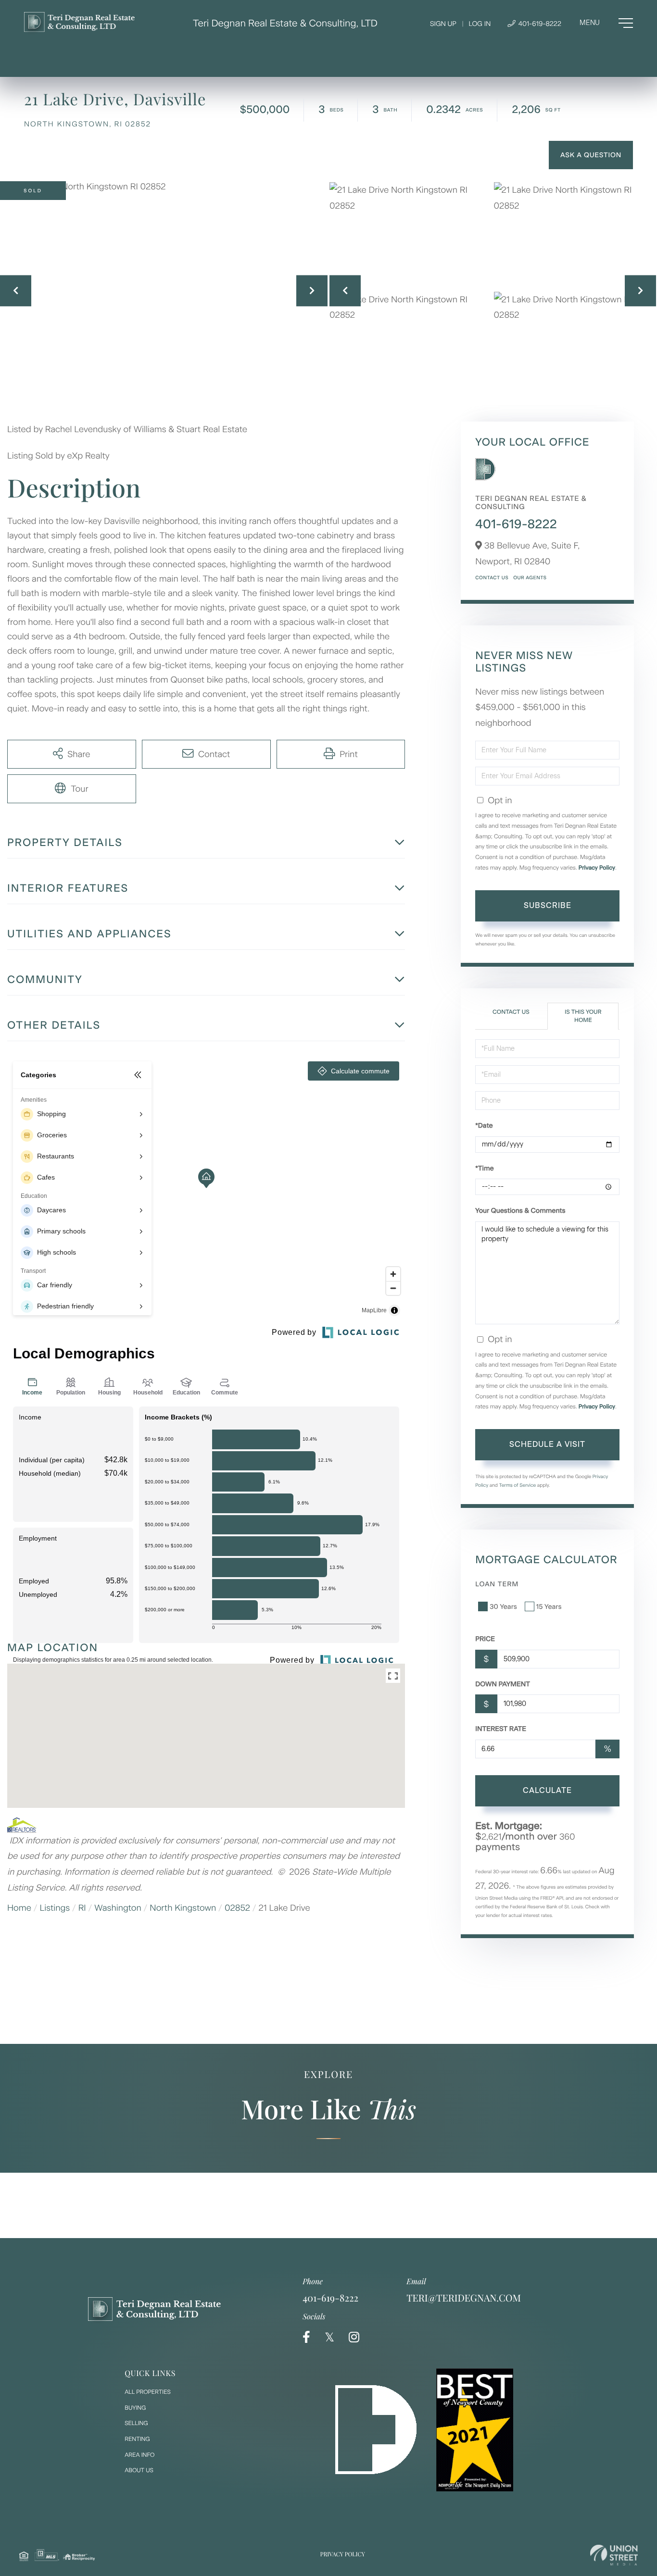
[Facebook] (306, 2337)
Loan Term (497, 1584)
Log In (480, 24)
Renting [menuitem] (137, 2439)
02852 (237, 1908)
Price (485, 1639)
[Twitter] (329, 2337)
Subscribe (548, 905)
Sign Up (443, 24)
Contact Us (492, 578)
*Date (484, 1126)
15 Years (549, 1607)
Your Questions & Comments (520, 1211)
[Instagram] (354, 2337)
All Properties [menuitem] (148, 2392)
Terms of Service (518, 1485)
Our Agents (530, 578)
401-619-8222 (539, 24)
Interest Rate (501, 1729)
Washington (118, 1908)
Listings (55, 1908)
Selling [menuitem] (136, 2423)
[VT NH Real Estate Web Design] (614, 2555)
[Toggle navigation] (606, 23)
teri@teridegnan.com (464, 2298)
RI (82, 1908)
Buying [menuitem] (135, 2408)
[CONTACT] (591, 155)
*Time (484, 1168)
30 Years (503, 1607)
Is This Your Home (583, 1016)
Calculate (547, 1790)
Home (19, 1908)
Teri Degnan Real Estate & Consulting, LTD (285, 23)
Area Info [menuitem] (139, 2455)
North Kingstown (183, 1908)
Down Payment (503, 1684)
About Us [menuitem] (139, 2470)
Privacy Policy (597, 868)
